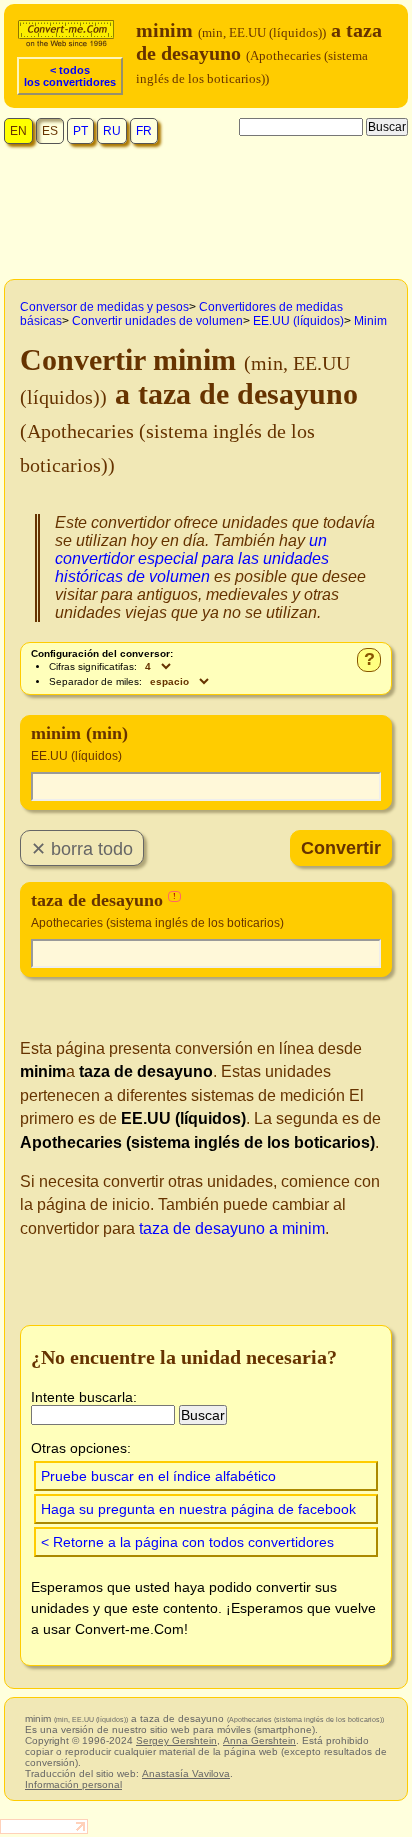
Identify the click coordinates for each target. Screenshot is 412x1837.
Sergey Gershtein (176, 1740)
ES (50, 131)
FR (144, 131)
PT (80, 131)
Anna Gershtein (259, 1740)
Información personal (73, 1784)
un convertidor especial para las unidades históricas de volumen (192, 558)
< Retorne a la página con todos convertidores (187, 1542)
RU (112, 131)
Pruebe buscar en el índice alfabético (158, 1476)
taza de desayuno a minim (232, 1228)
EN (18, 131)
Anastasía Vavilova (186, 1773)
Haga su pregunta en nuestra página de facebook (198, 1509)
